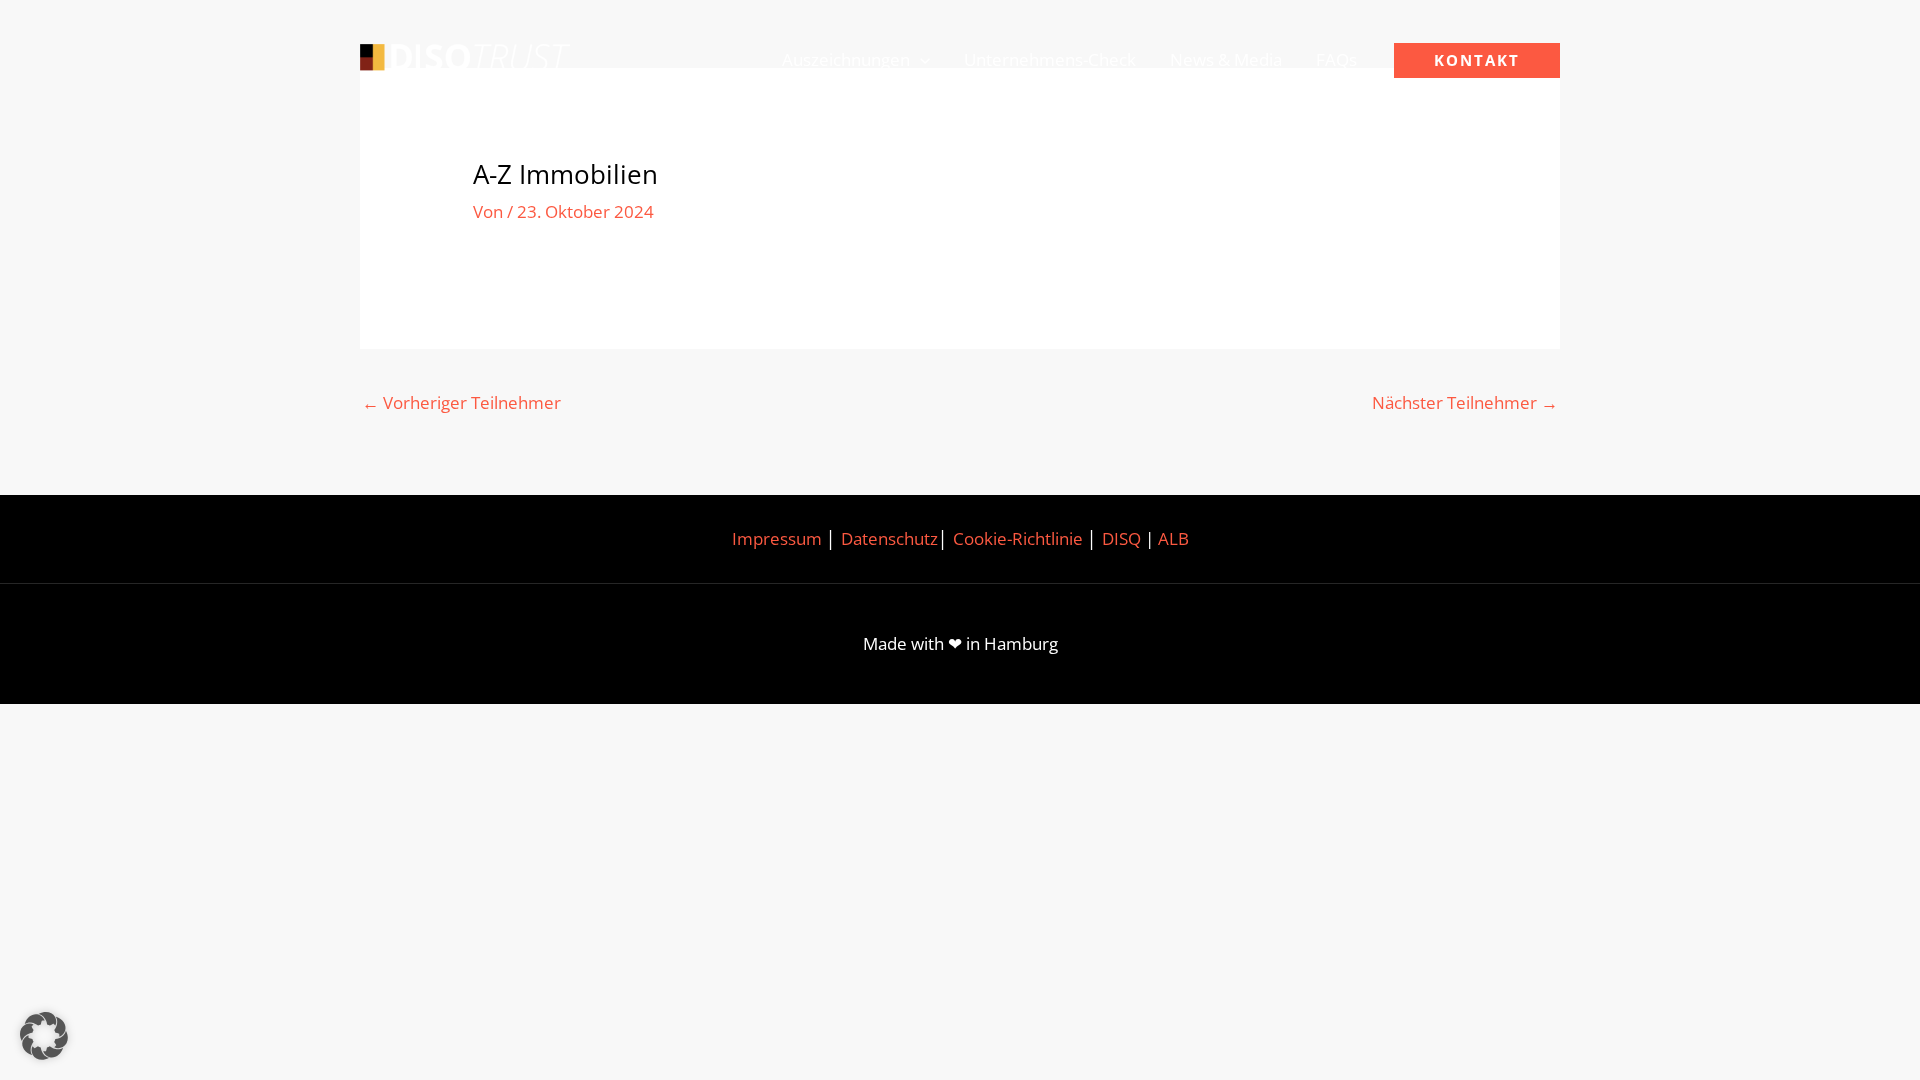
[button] (920, 60)
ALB (1173, 538)
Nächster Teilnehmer (1465, 402)
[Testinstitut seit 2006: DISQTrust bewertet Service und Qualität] (465, 58)
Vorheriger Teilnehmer (461, 402)
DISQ (1121, 538)
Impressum (777, 538)
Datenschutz (889, 538)
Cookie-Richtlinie (1018, 538)
